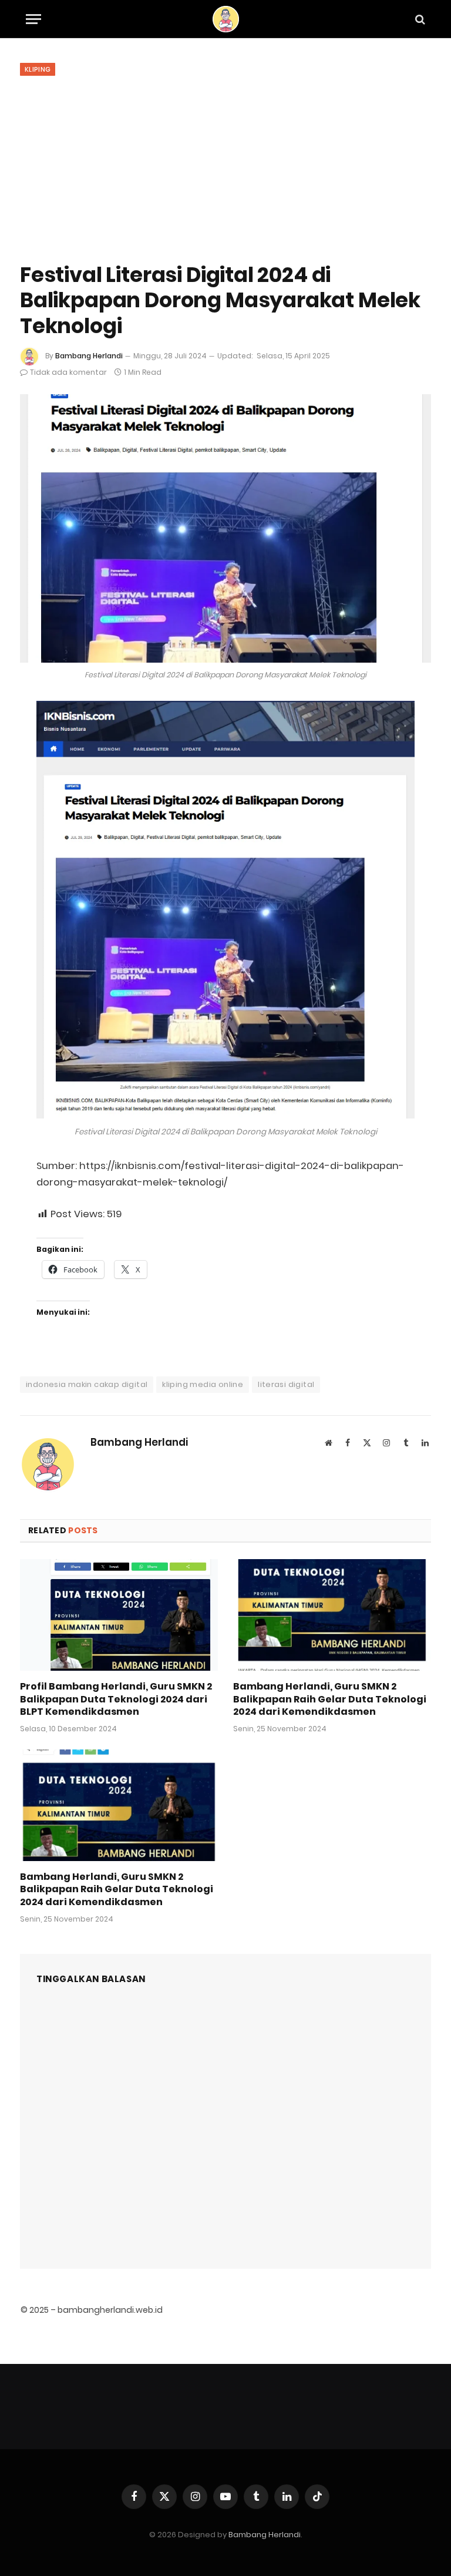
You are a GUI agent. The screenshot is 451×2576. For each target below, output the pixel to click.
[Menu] (33, 19)
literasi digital (286, 1384)
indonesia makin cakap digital (87, 1384)
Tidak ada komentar (68, 372)
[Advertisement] (225, 165)
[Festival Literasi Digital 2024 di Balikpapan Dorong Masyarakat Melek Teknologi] (225, 528)
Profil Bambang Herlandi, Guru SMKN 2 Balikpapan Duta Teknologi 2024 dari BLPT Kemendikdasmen (116, 1699)
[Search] (419, 19)
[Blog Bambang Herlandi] (226, 19)
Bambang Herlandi (89, 356)
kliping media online (203, 1384)
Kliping (38, 69)
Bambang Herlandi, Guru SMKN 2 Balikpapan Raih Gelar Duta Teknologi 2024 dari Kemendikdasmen (330, 1699)
